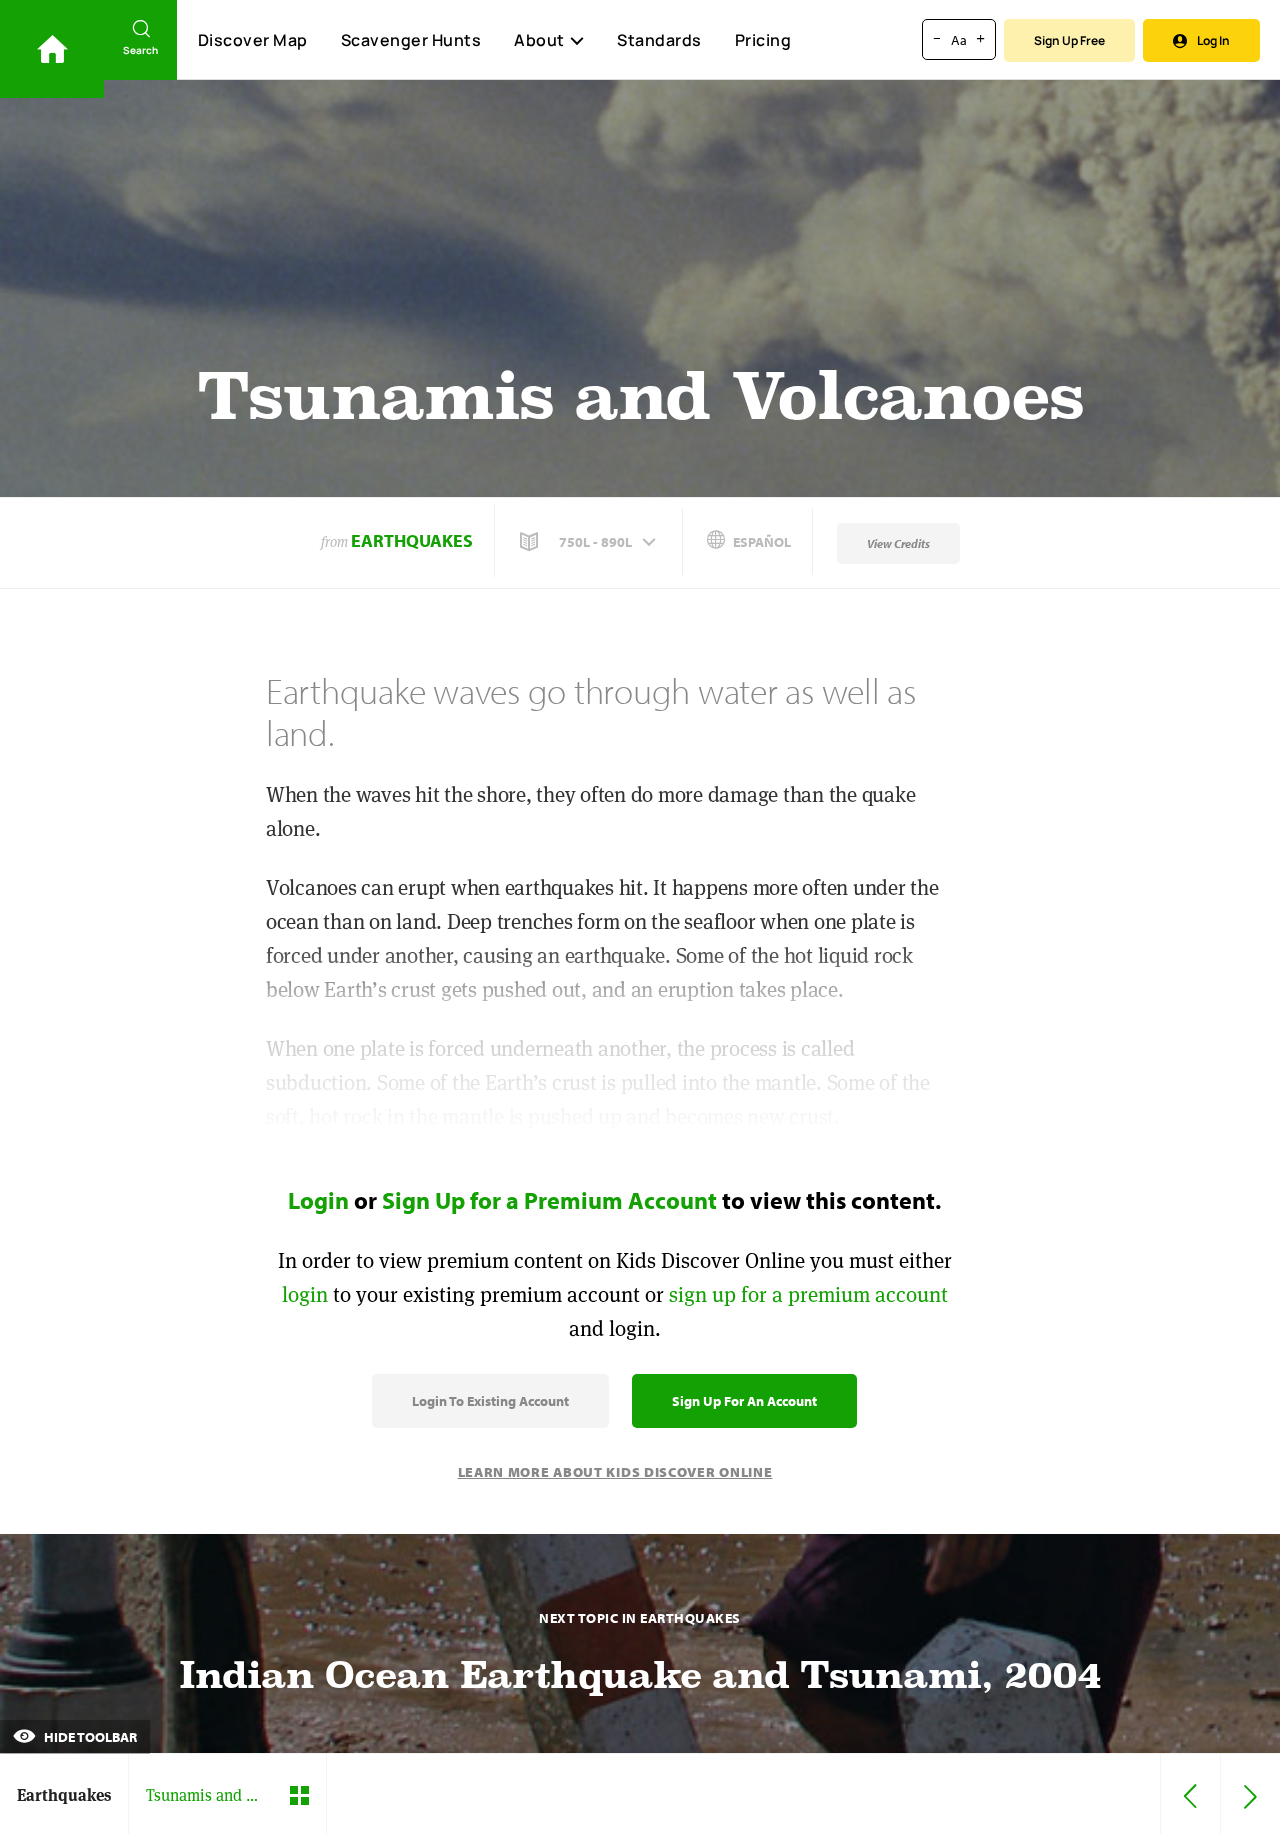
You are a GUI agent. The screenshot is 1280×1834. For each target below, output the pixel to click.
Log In (1213, 40)
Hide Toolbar (89, 1737)
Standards (659, 40)
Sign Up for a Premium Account (549, 1200)
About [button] (539, 40)
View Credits (898, 543)
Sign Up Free (1069, 40)
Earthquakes (412, 540)
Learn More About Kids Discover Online (615, 1472)
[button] (590, 542)
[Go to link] (52, 49)
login (305, 1294)
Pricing (763, 40)
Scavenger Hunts (411, 40)
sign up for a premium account (808, 1294)
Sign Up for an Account (744, 1401)
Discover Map (253, 40)
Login (318, 1200)
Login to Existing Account (490, 1401)
